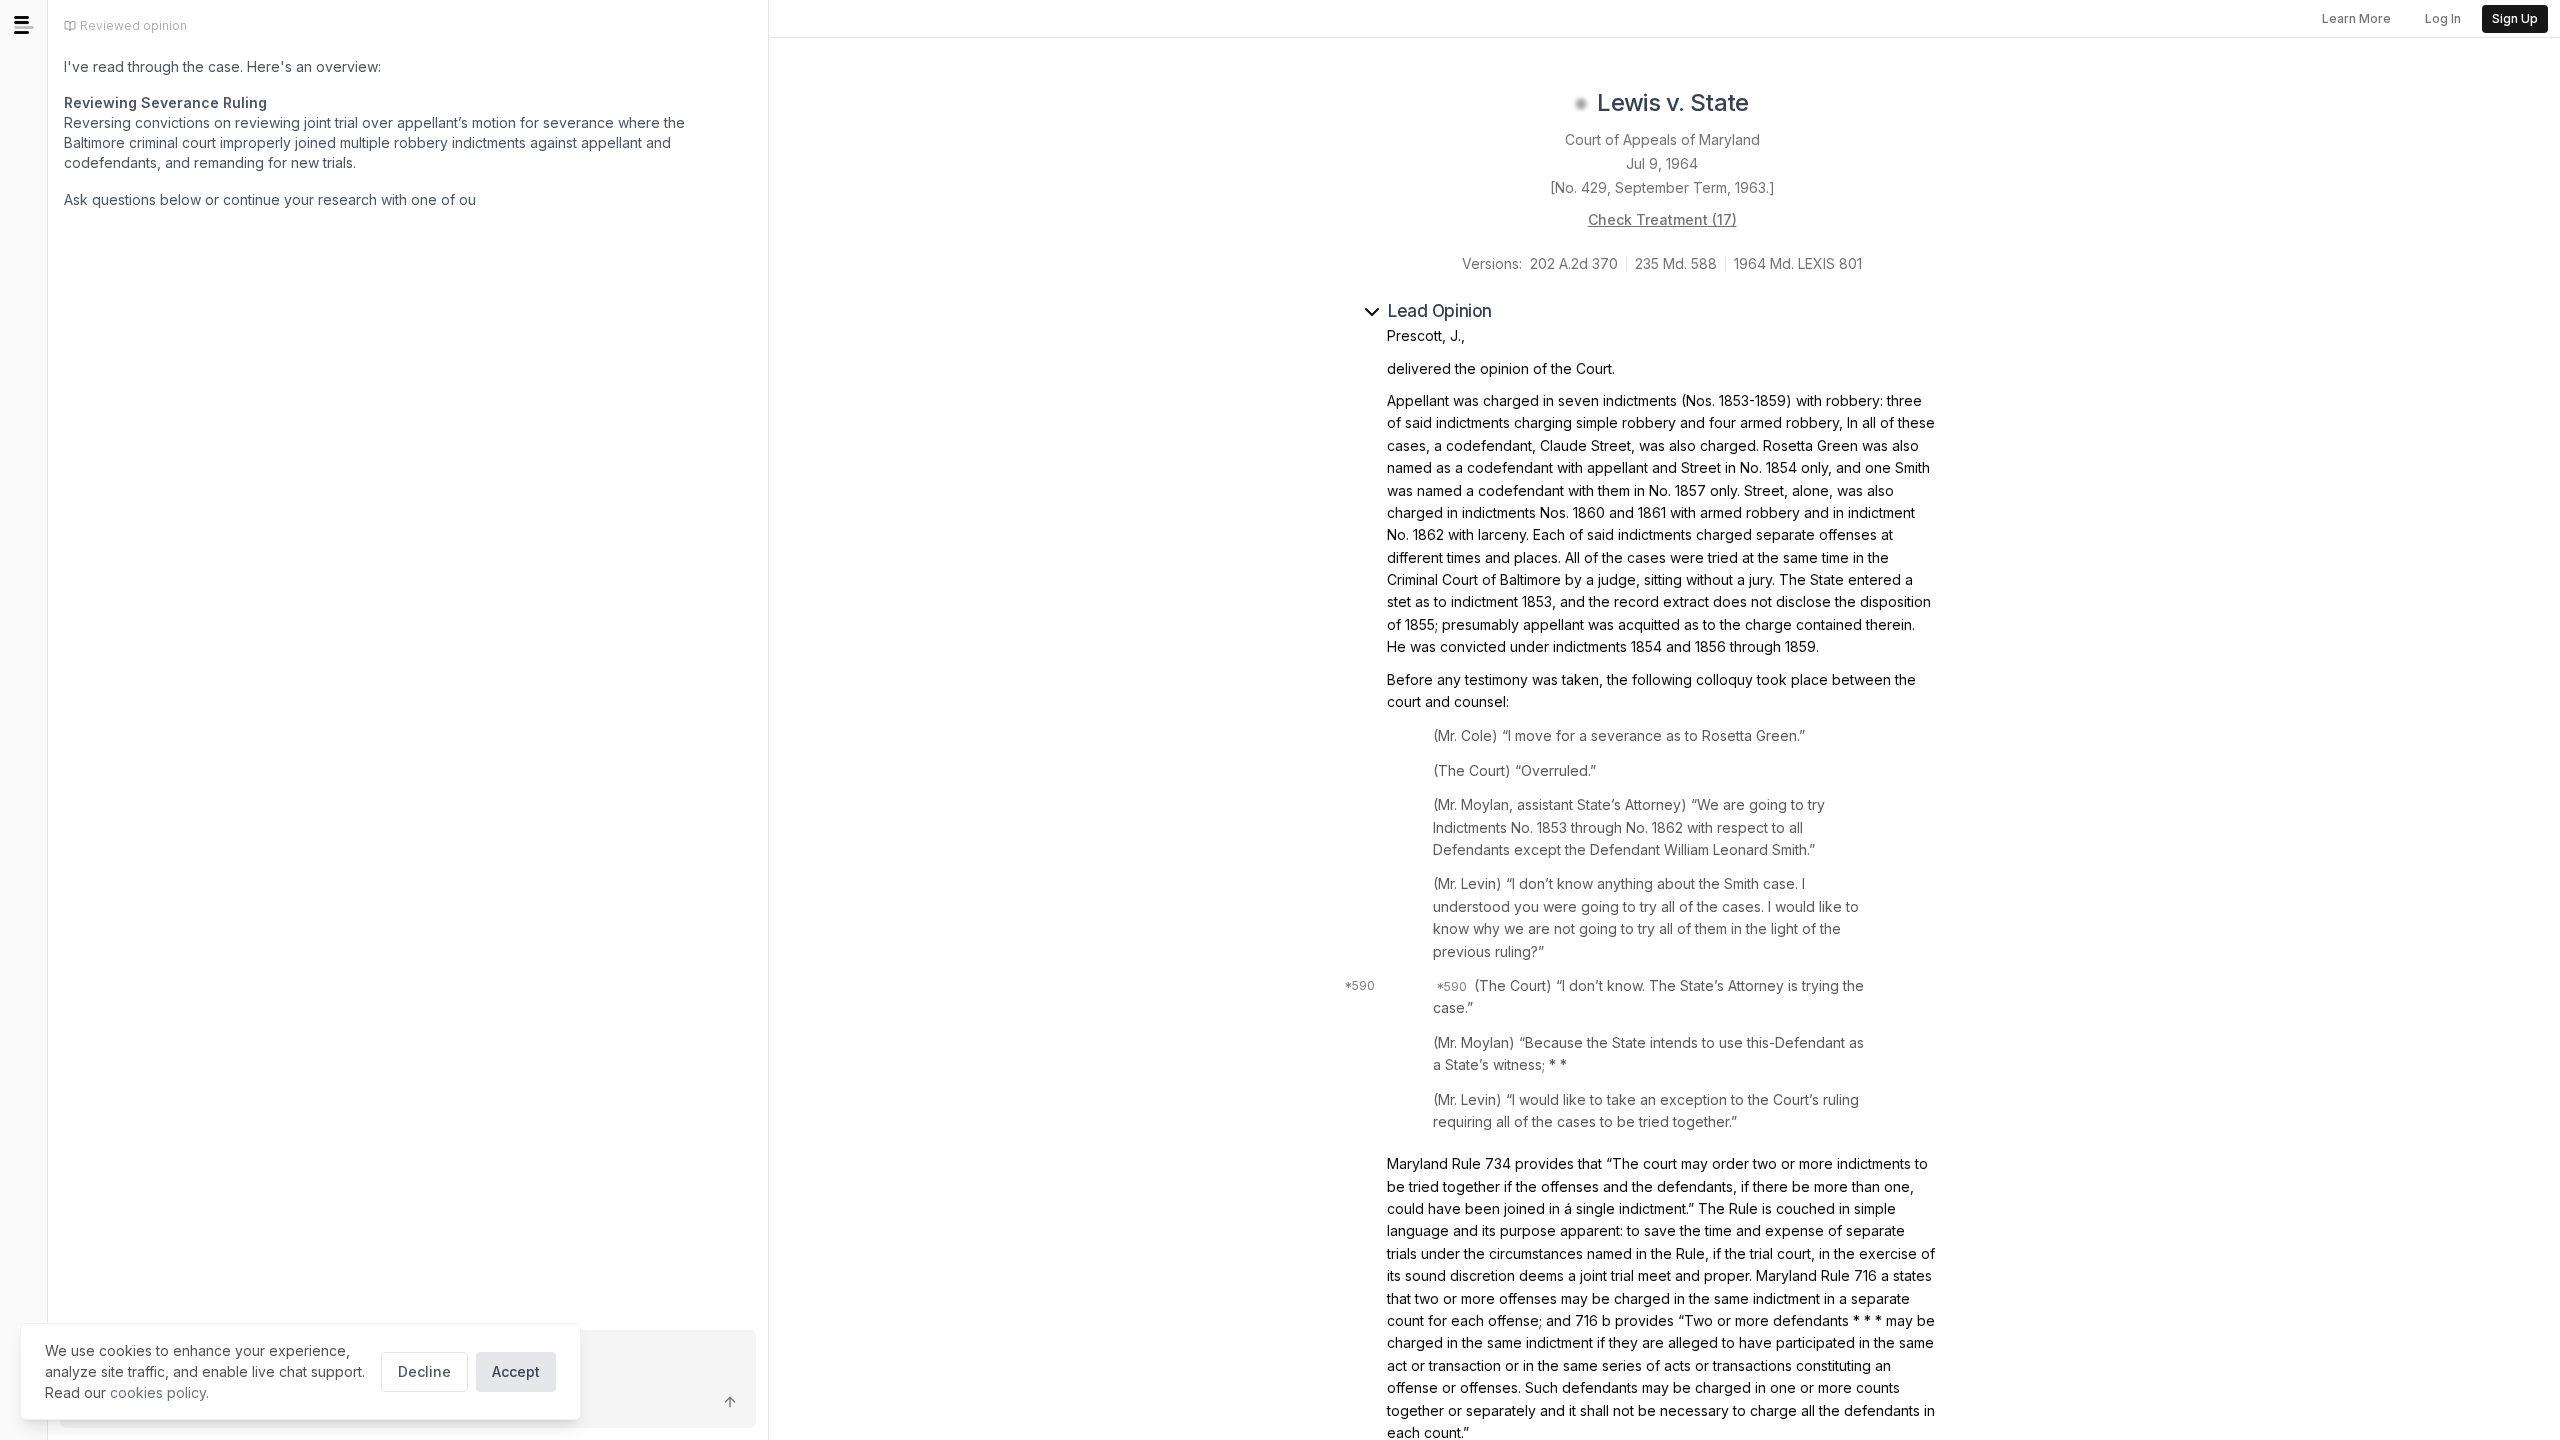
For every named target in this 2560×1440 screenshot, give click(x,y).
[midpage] (24, 25)
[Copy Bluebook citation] (1771, 104)
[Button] (730, 1402)
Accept (516, 1371)
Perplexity (350, 243)
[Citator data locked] (1581, 104)
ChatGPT (231, 243)
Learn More (2356, 18)
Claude (122, 243)
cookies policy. (159, 1392)
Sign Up (2515, 18)
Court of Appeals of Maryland (1662, 139)
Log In (2443, 18)
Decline (424, 1371)
